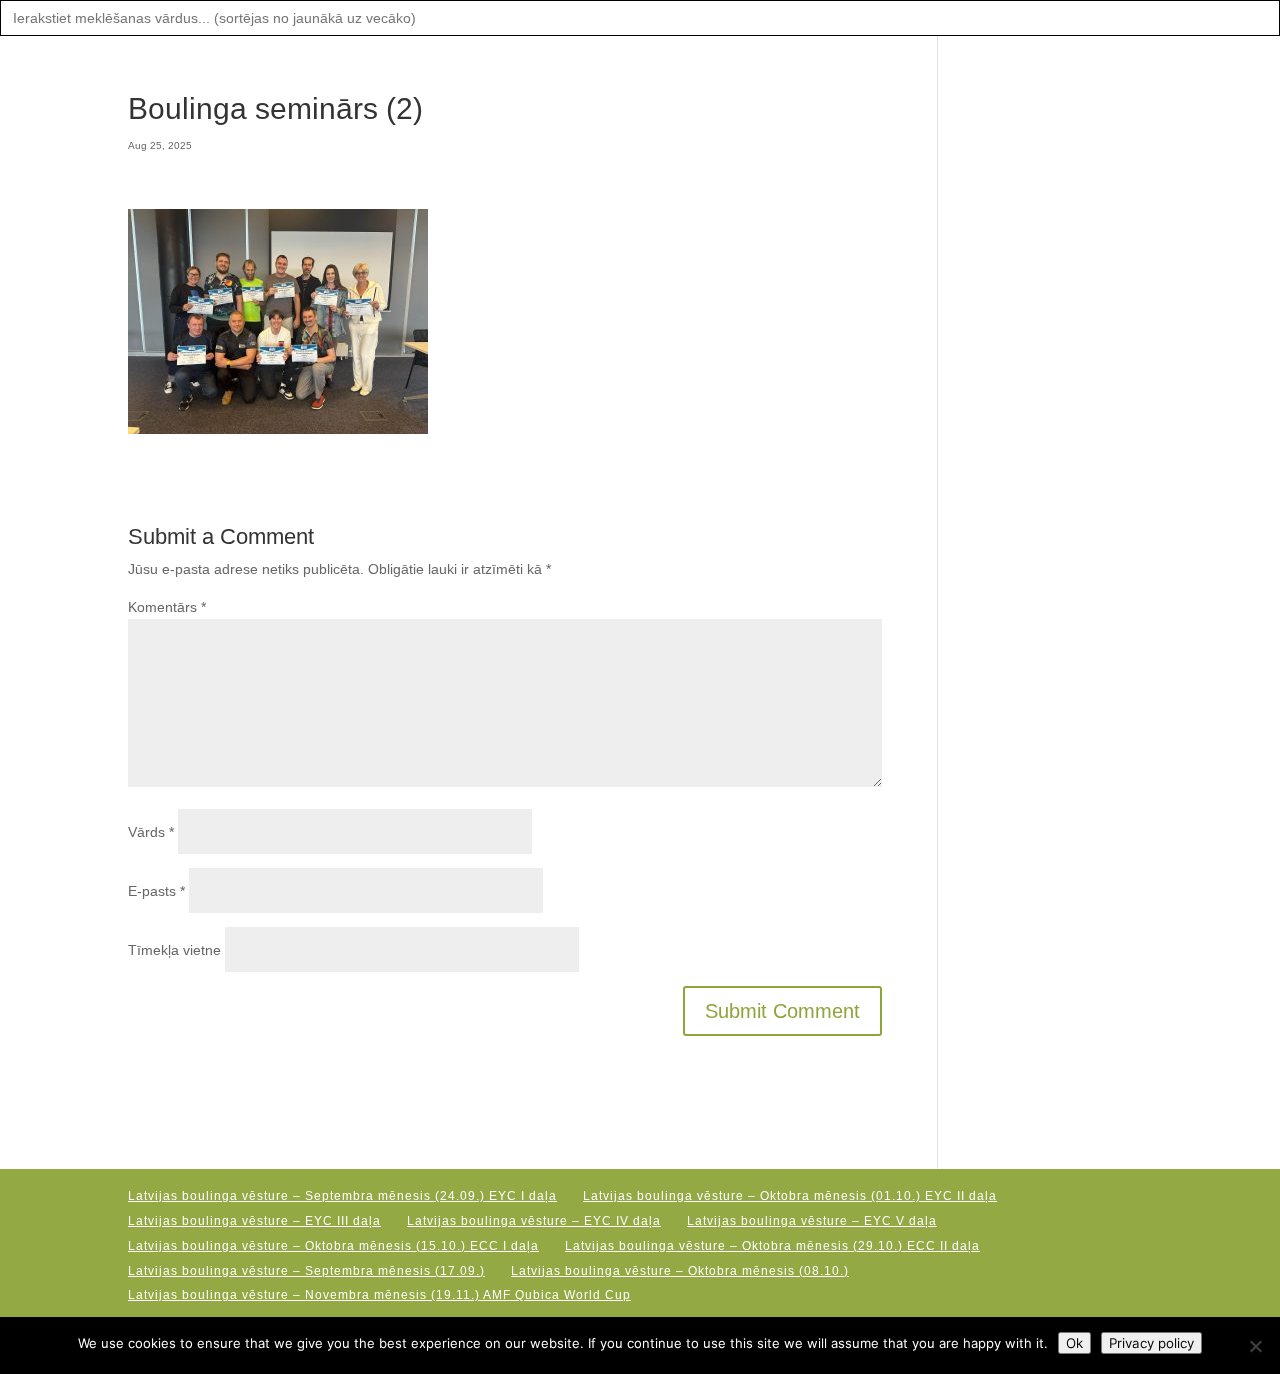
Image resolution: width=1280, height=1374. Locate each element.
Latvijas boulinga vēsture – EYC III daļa (254, 1221)
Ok (1074, 1343)
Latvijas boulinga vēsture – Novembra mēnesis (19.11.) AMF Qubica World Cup (379, 1295)
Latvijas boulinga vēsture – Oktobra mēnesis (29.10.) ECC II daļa (772, 1246)
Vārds (151, 832)
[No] (1255, 1346)
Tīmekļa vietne (174, 950)
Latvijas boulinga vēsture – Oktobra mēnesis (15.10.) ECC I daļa (333, 1246)
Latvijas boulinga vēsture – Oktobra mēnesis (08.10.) (680, 1271)
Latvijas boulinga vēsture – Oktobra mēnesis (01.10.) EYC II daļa (790, 1196)
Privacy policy (1151, 1343)
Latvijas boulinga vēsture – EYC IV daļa (534, 1221)
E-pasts (156, 891)
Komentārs (167, 607)
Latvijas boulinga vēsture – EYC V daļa (812, 1221)
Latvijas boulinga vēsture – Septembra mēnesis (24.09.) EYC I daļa (342, 1196)
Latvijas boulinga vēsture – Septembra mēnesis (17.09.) (306, 1271)
